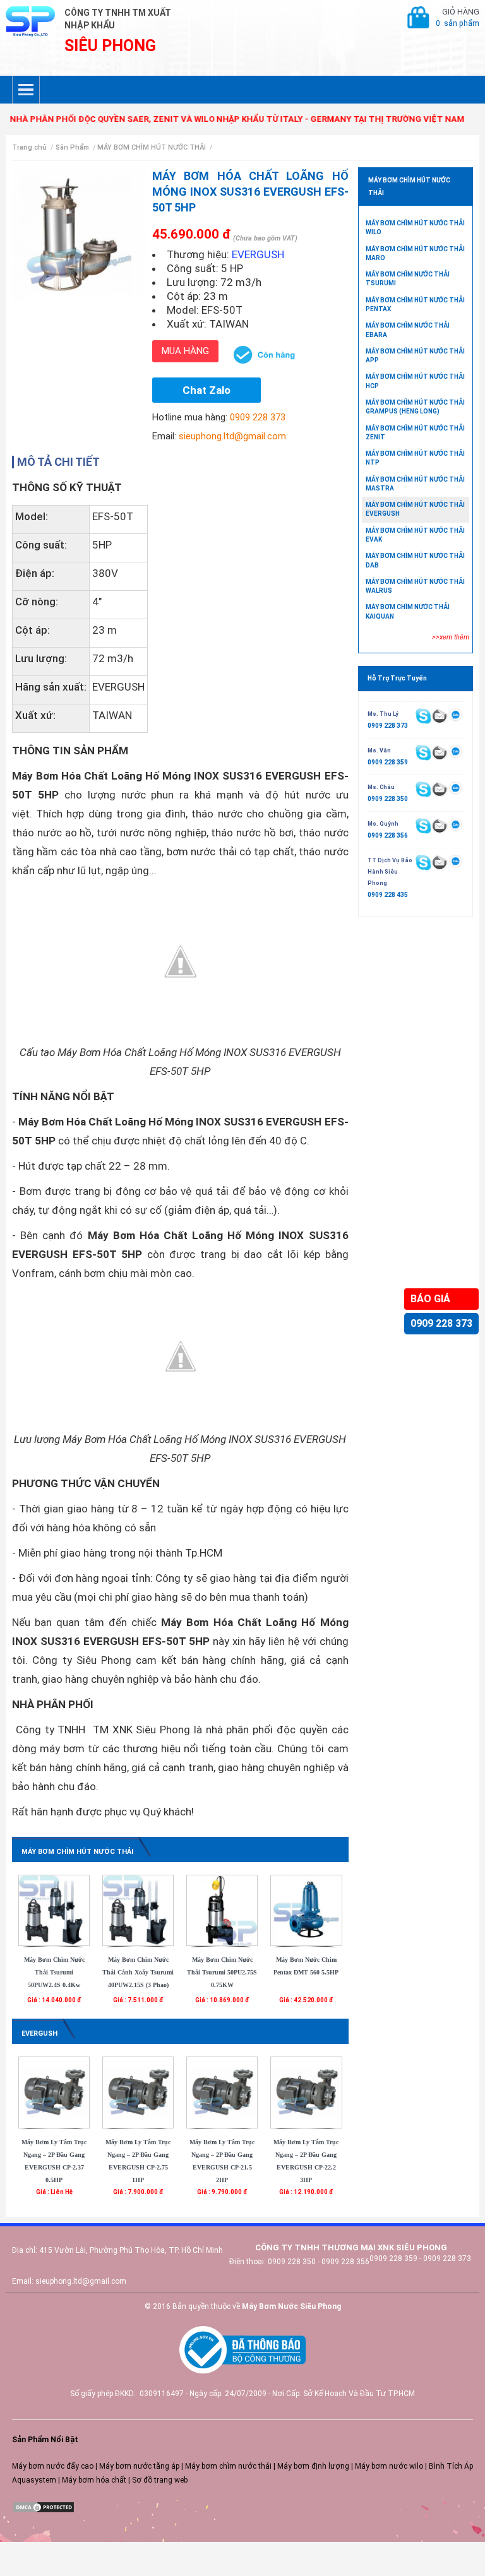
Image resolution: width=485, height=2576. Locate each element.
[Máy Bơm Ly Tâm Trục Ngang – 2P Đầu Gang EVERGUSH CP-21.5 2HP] (222, 2092)
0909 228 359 (388, 762)
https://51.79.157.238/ (39, 2559)
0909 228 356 (388, 835)
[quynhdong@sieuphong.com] (439, 826)
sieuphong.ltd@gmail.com (232, 436)
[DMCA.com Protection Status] (44, 2507)
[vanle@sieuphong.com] (439, 752)
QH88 (10, 2570)
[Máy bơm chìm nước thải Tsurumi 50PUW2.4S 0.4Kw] (54, 1910)
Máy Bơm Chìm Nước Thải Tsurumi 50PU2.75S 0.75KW (222, 1972)
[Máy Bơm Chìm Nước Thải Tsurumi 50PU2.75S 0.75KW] (222, 1910)
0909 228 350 (388, 799)
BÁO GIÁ (430, 1299)
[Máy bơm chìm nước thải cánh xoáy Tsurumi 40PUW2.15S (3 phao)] (138, 1910)
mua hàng (185, 351)
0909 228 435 (388, 895)
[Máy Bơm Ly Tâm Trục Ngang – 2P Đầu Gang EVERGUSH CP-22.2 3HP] (306, 2092)
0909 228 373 (441, 1323)
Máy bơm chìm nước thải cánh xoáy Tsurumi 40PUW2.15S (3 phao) (138, 1972)
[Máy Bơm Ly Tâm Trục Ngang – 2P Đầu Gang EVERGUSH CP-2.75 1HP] (138, 2092)
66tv (8, 2548)
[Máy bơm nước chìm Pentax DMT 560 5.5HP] (306, 1910)
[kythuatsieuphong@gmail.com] (439, 862)
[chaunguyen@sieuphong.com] (439, 789)
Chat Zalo (207, 390)
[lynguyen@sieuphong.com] (439, 716)
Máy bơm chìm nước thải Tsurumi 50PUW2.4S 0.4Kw (54, 1972)
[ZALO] (456, 715)
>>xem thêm (451, 637)
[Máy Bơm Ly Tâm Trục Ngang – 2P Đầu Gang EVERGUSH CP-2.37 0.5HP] (54, 2092)
